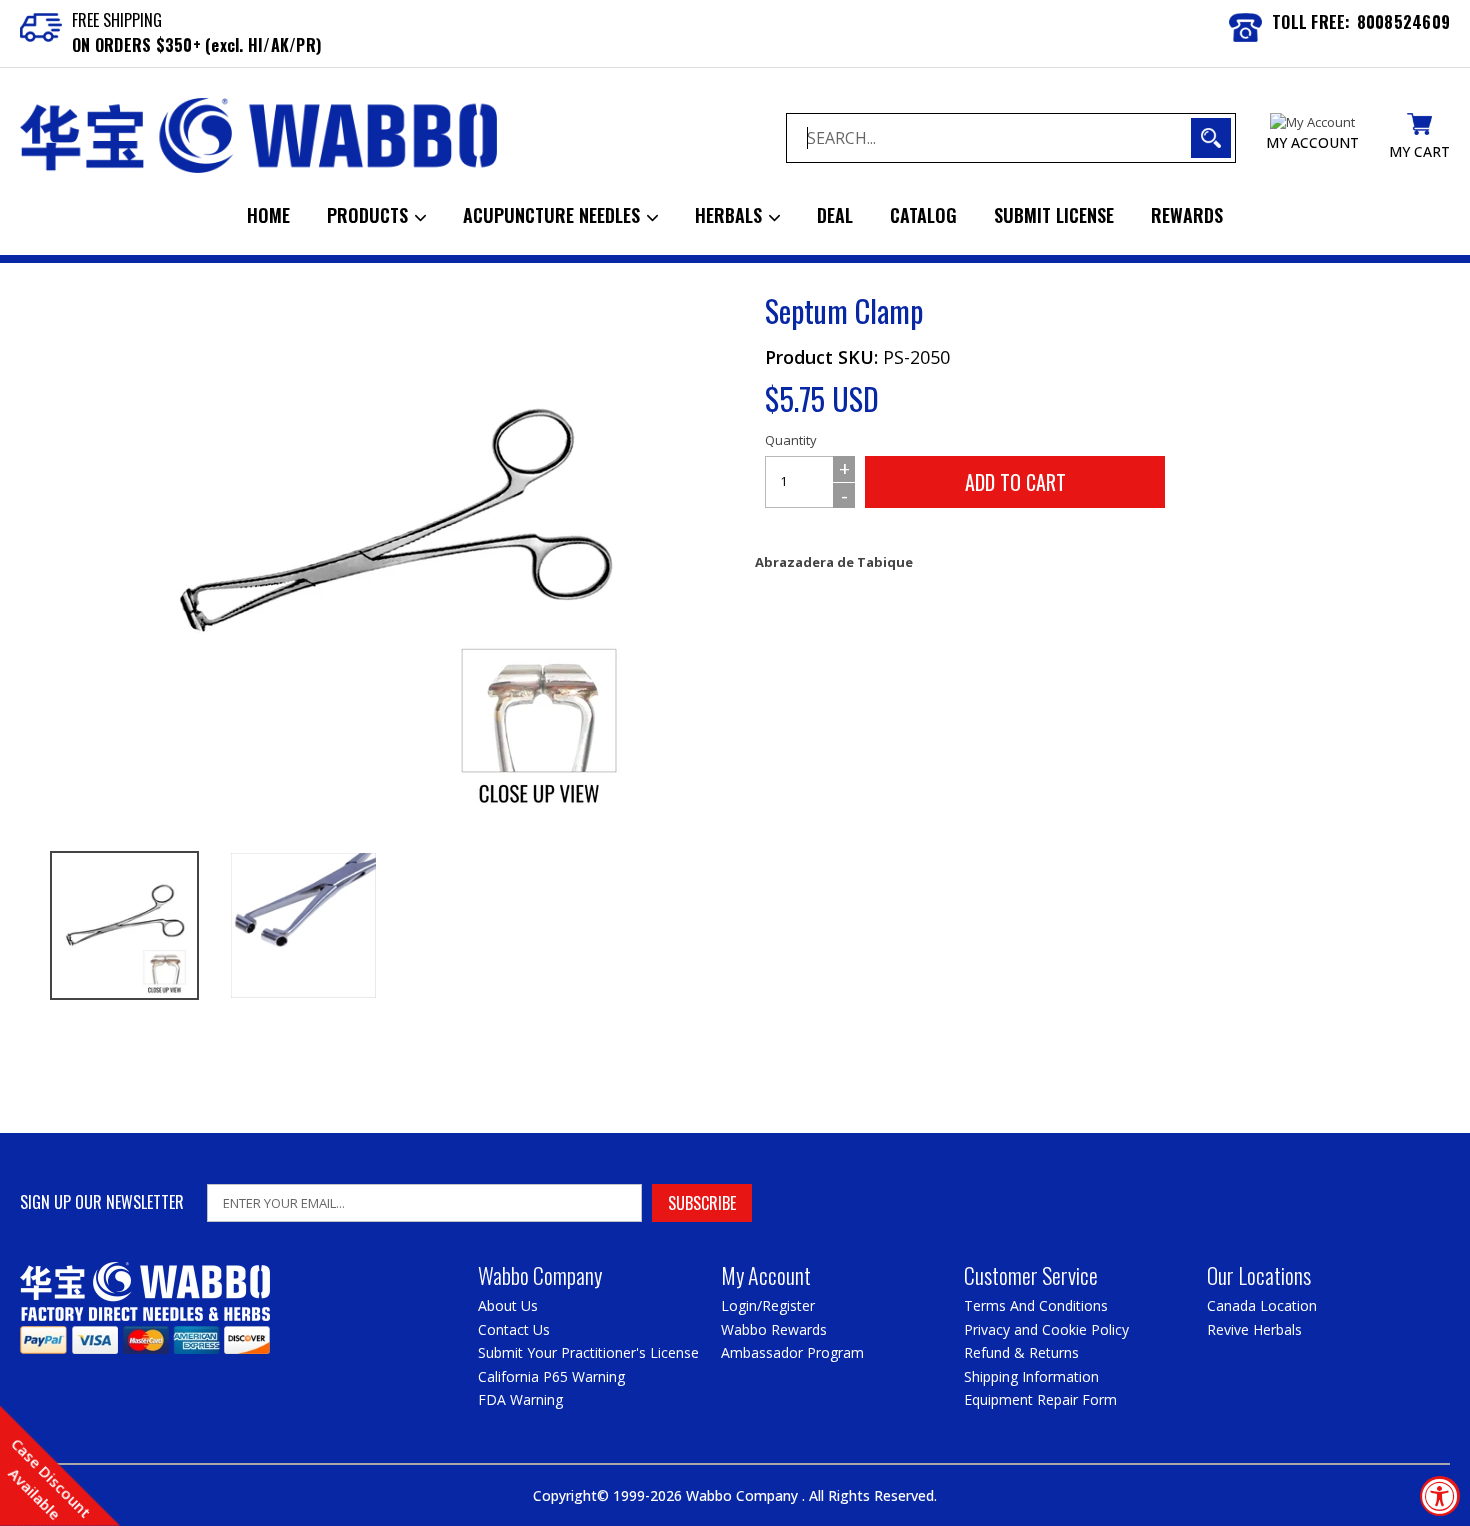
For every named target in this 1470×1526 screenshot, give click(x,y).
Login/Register (768, 1305)
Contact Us (514, 1329)
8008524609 (1404, 22)
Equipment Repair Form (1040, 1399)
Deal (835, 215)
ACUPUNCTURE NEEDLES (554, 215)
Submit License (1054, 215)
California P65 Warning (551, 1376)
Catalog (923, 215)
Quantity (791, 440)
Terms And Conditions (1036, 1305)
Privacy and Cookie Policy (1046, 1329)
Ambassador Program (792, 1352)
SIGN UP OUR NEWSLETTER (102, 1202)
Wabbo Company (744, 1495)
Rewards (1187, 215)
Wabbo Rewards (774, 1329)
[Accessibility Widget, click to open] (1440, 1496)
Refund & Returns (1021, 1352)
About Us (508, 1305)
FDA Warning (520, 1399)
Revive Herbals (1254, 1329)
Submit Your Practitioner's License (588, 1352)
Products (370, 215)
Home (268, 215)
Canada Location (1262, 1305)
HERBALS (731, 215)
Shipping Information (1031, 1376)
